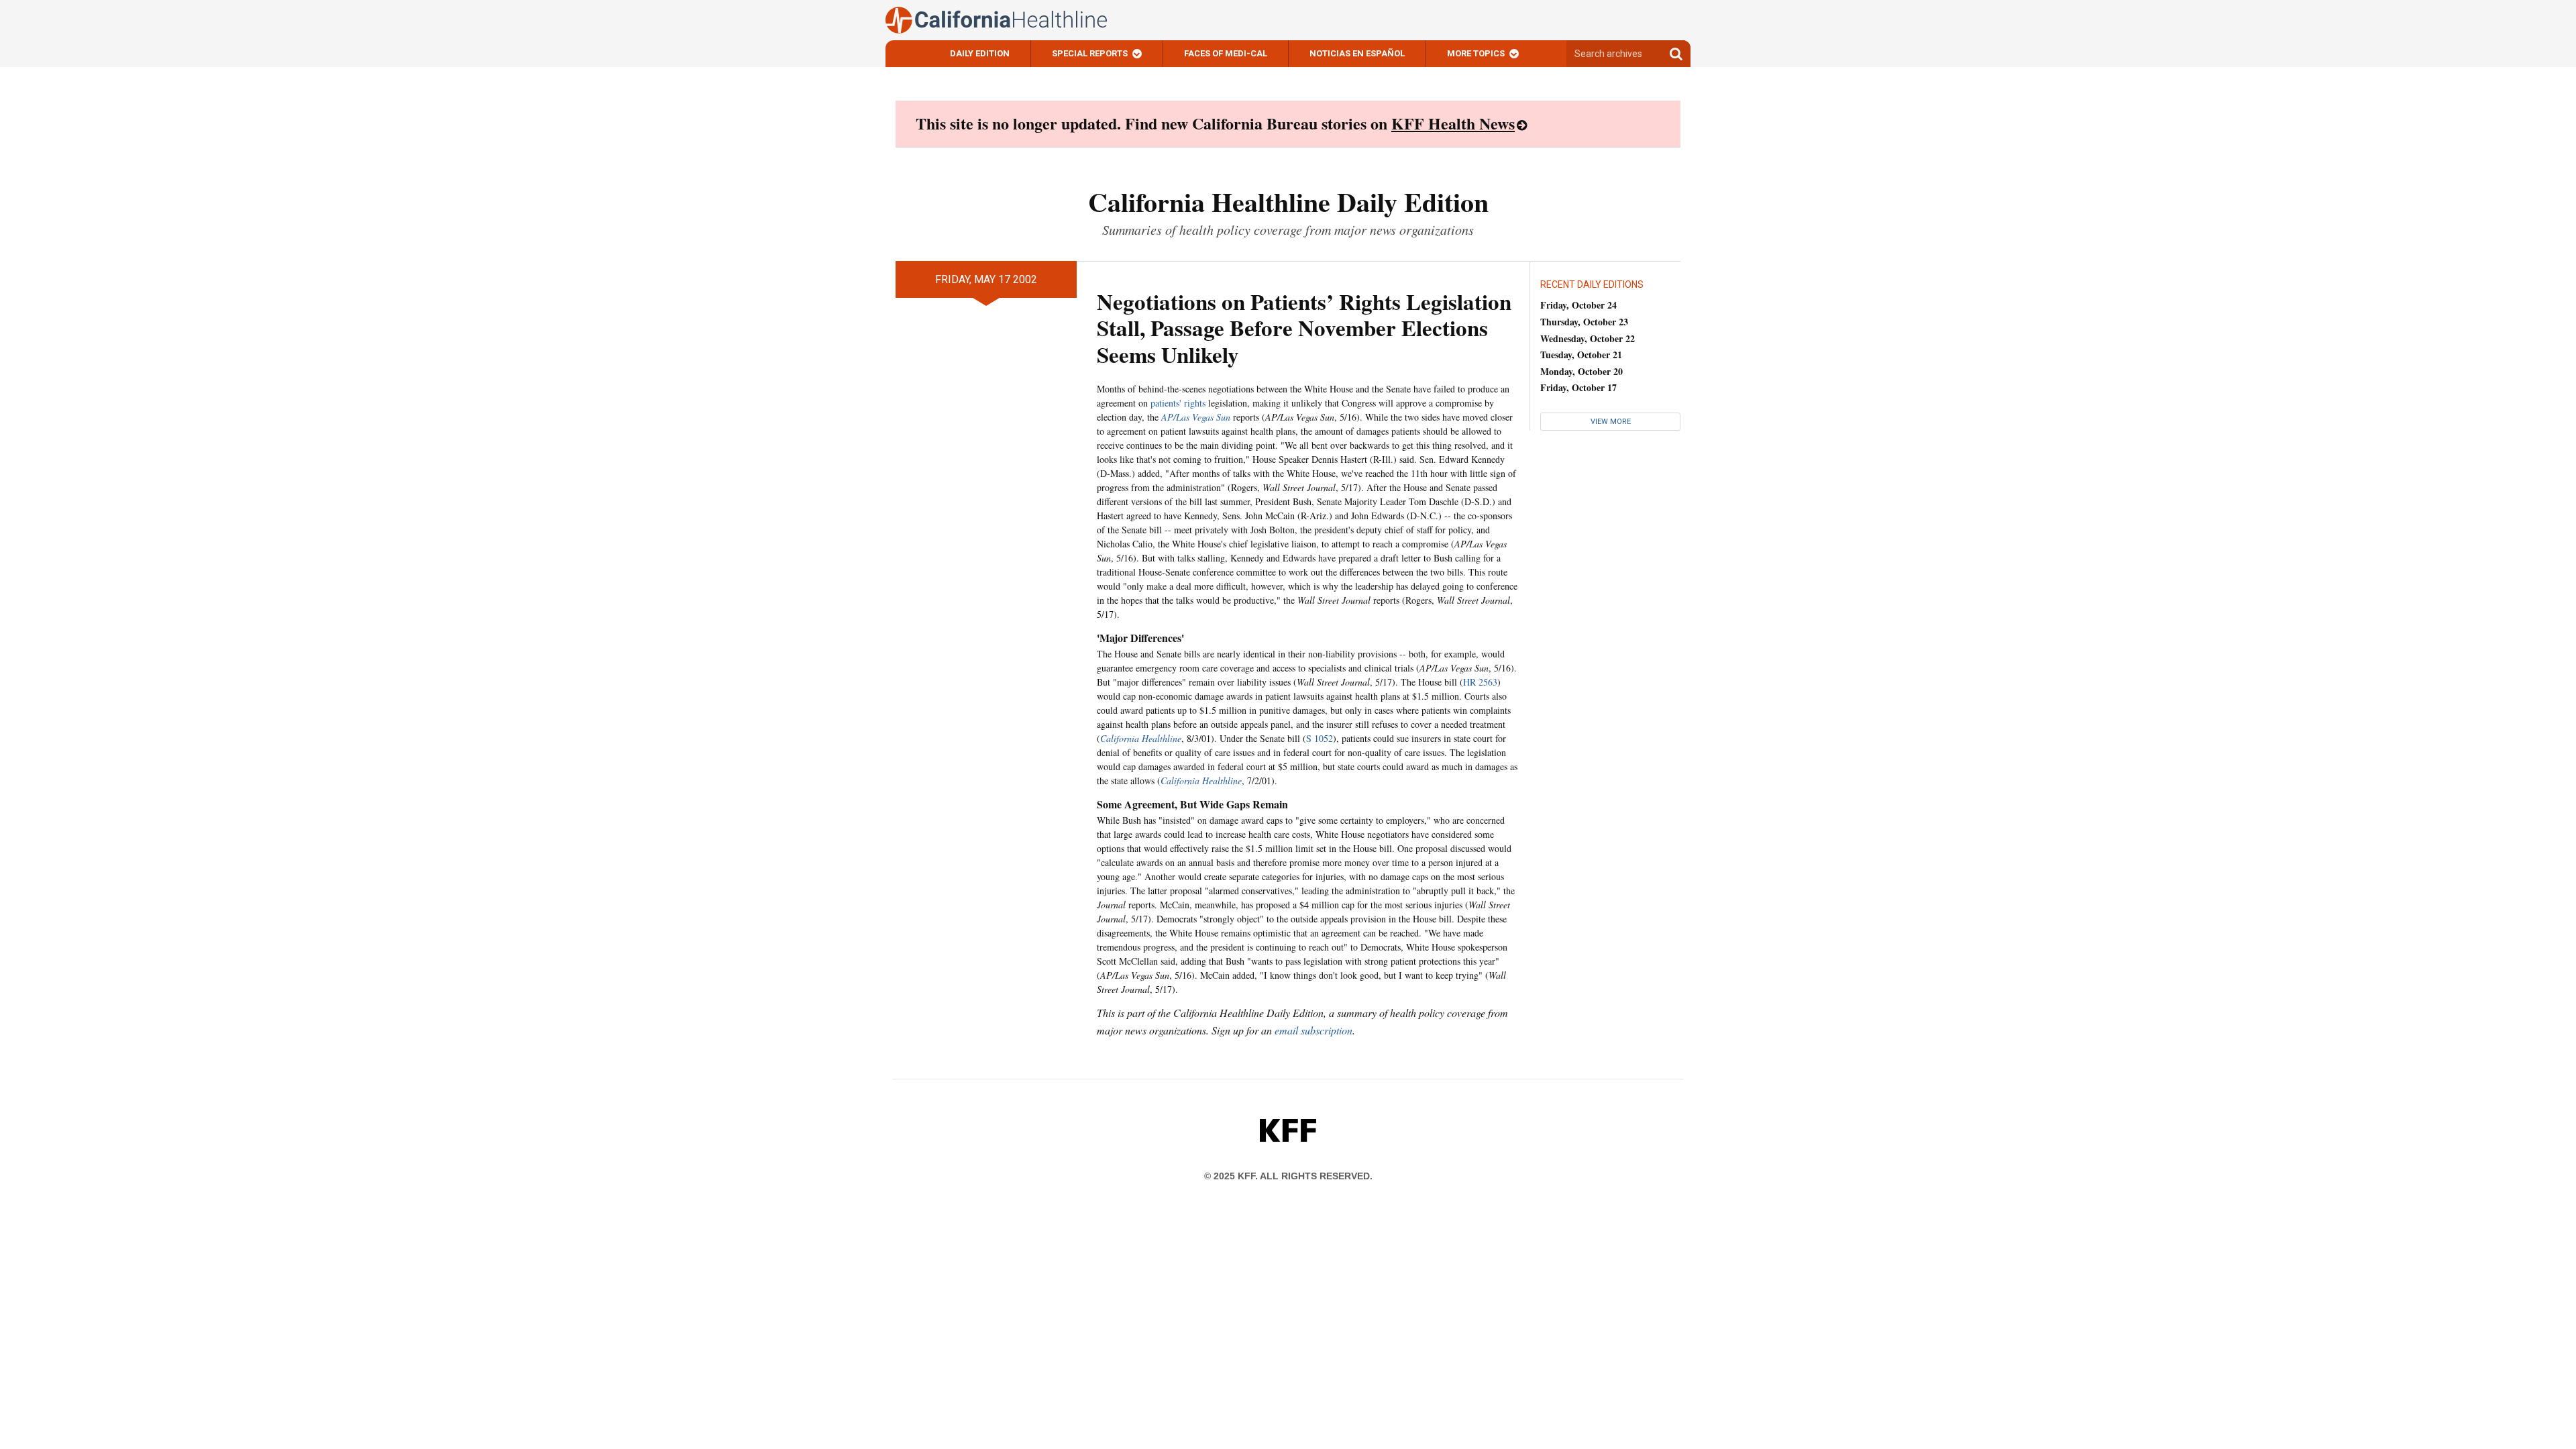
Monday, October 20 (1581, 371)
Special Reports (1090, 53)
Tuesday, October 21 (1581, 355)
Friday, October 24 (1578, 305)
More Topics (1476, 53)
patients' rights (1178, 403)
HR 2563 (1480, 682)
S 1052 (1320, 738)
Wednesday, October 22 (1588, 338)
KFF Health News (1453, 123)
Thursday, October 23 (1584, 322)
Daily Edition (980, 53)
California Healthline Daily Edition (1288, 202)
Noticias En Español (1357, 53)
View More (1611, 422)
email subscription (1313, 1030)
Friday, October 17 (1578, 387)
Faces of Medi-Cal (1226, 53)
